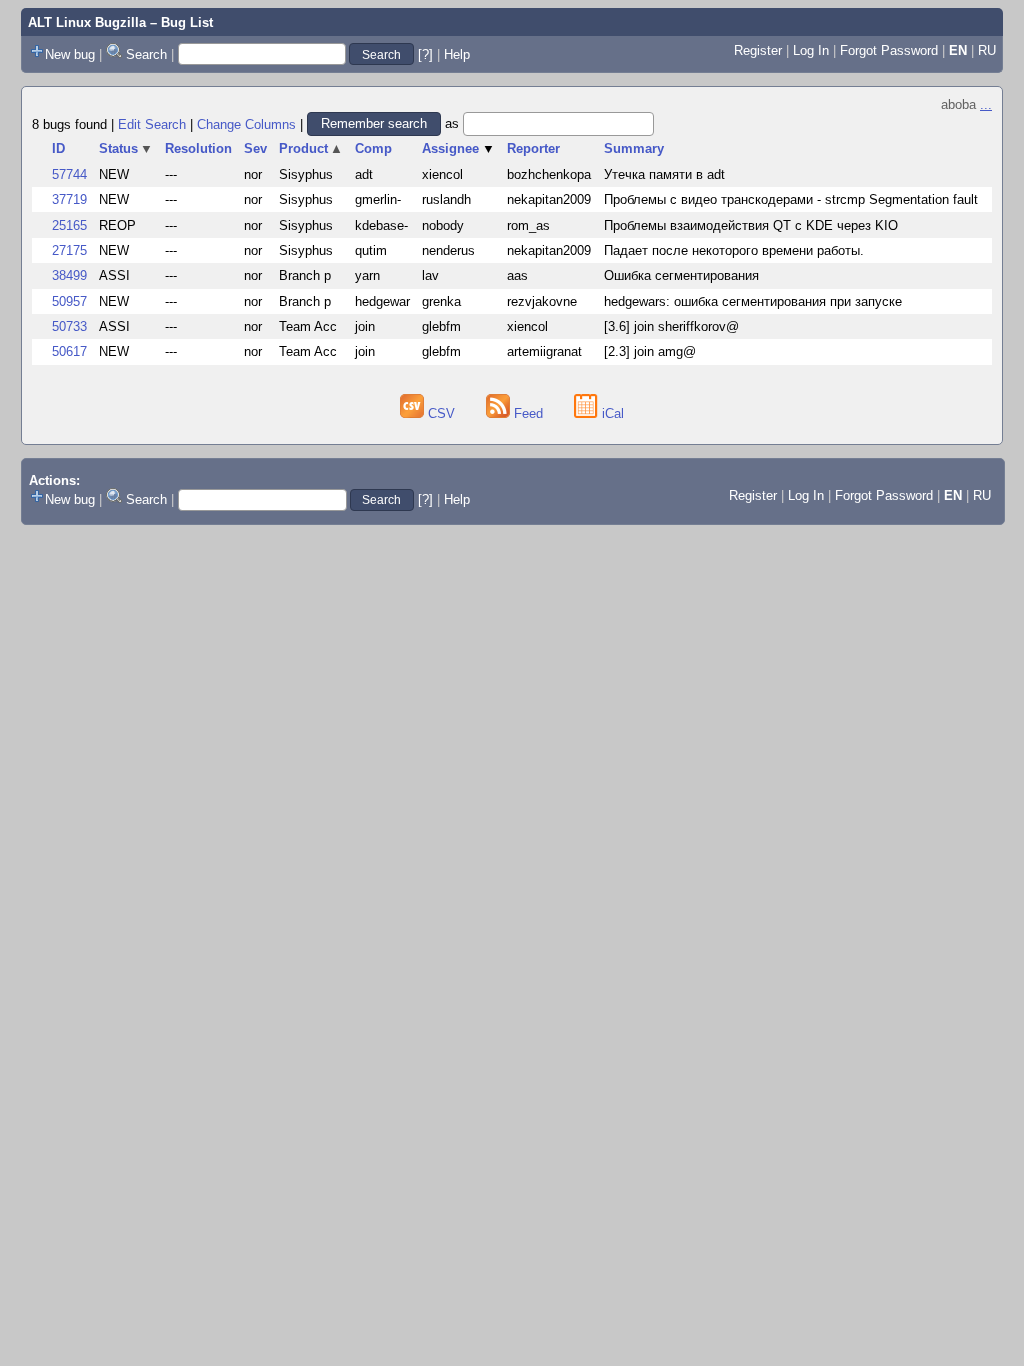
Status (126, 148)
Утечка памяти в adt (664, 174)
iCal (611, 413)
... (986, 104)
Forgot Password (889, 50)
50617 (69, 351)
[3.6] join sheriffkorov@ (671, 326)
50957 (69, 301)
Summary (634, 148)
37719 (69, 199)
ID (58, 148)
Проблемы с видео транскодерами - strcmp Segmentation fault (791, 199)
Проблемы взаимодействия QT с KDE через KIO (751, 225)
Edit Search (152, 123)
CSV (441, 413)
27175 (69, 250)
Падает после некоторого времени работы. (734, 250)
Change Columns (246, 123)
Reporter (533, 148)
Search (146, 54)
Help (457, 54)
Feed (528, 413)
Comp (373, 148)
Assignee (458, 148)
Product (311, 148)
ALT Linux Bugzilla (87, 22)
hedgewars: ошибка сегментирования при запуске (753, 301)
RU (987, 50)
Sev (255, 148)
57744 (69, 174)
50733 (69, 326)
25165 (69, 225)
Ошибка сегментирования (681, 275)
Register (758, 50)
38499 (69, 275)
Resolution (198, 148)
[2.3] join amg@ (650, 351)
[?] (425, 54)
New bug (70, 54)
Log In (811, 50)
